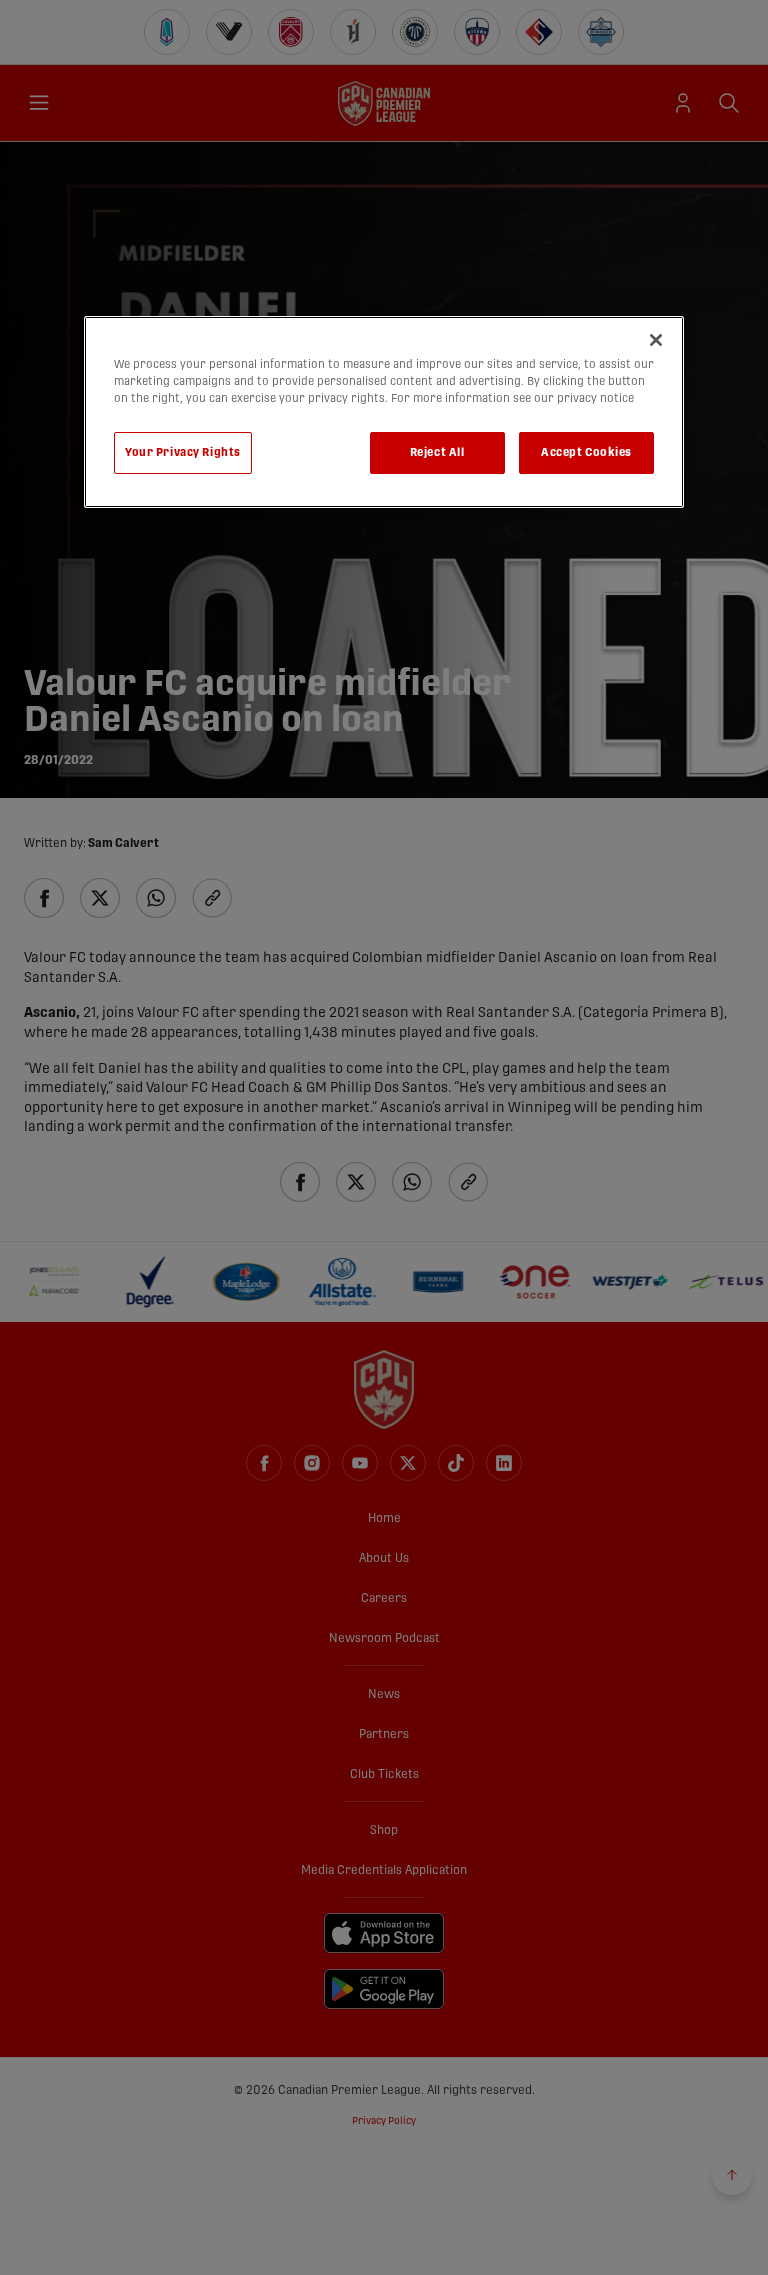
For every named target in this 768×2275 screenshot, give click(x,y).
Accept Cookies (586, 452)
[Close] (656, 340)
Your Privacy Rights (183, 452)
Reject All (437, 452)
